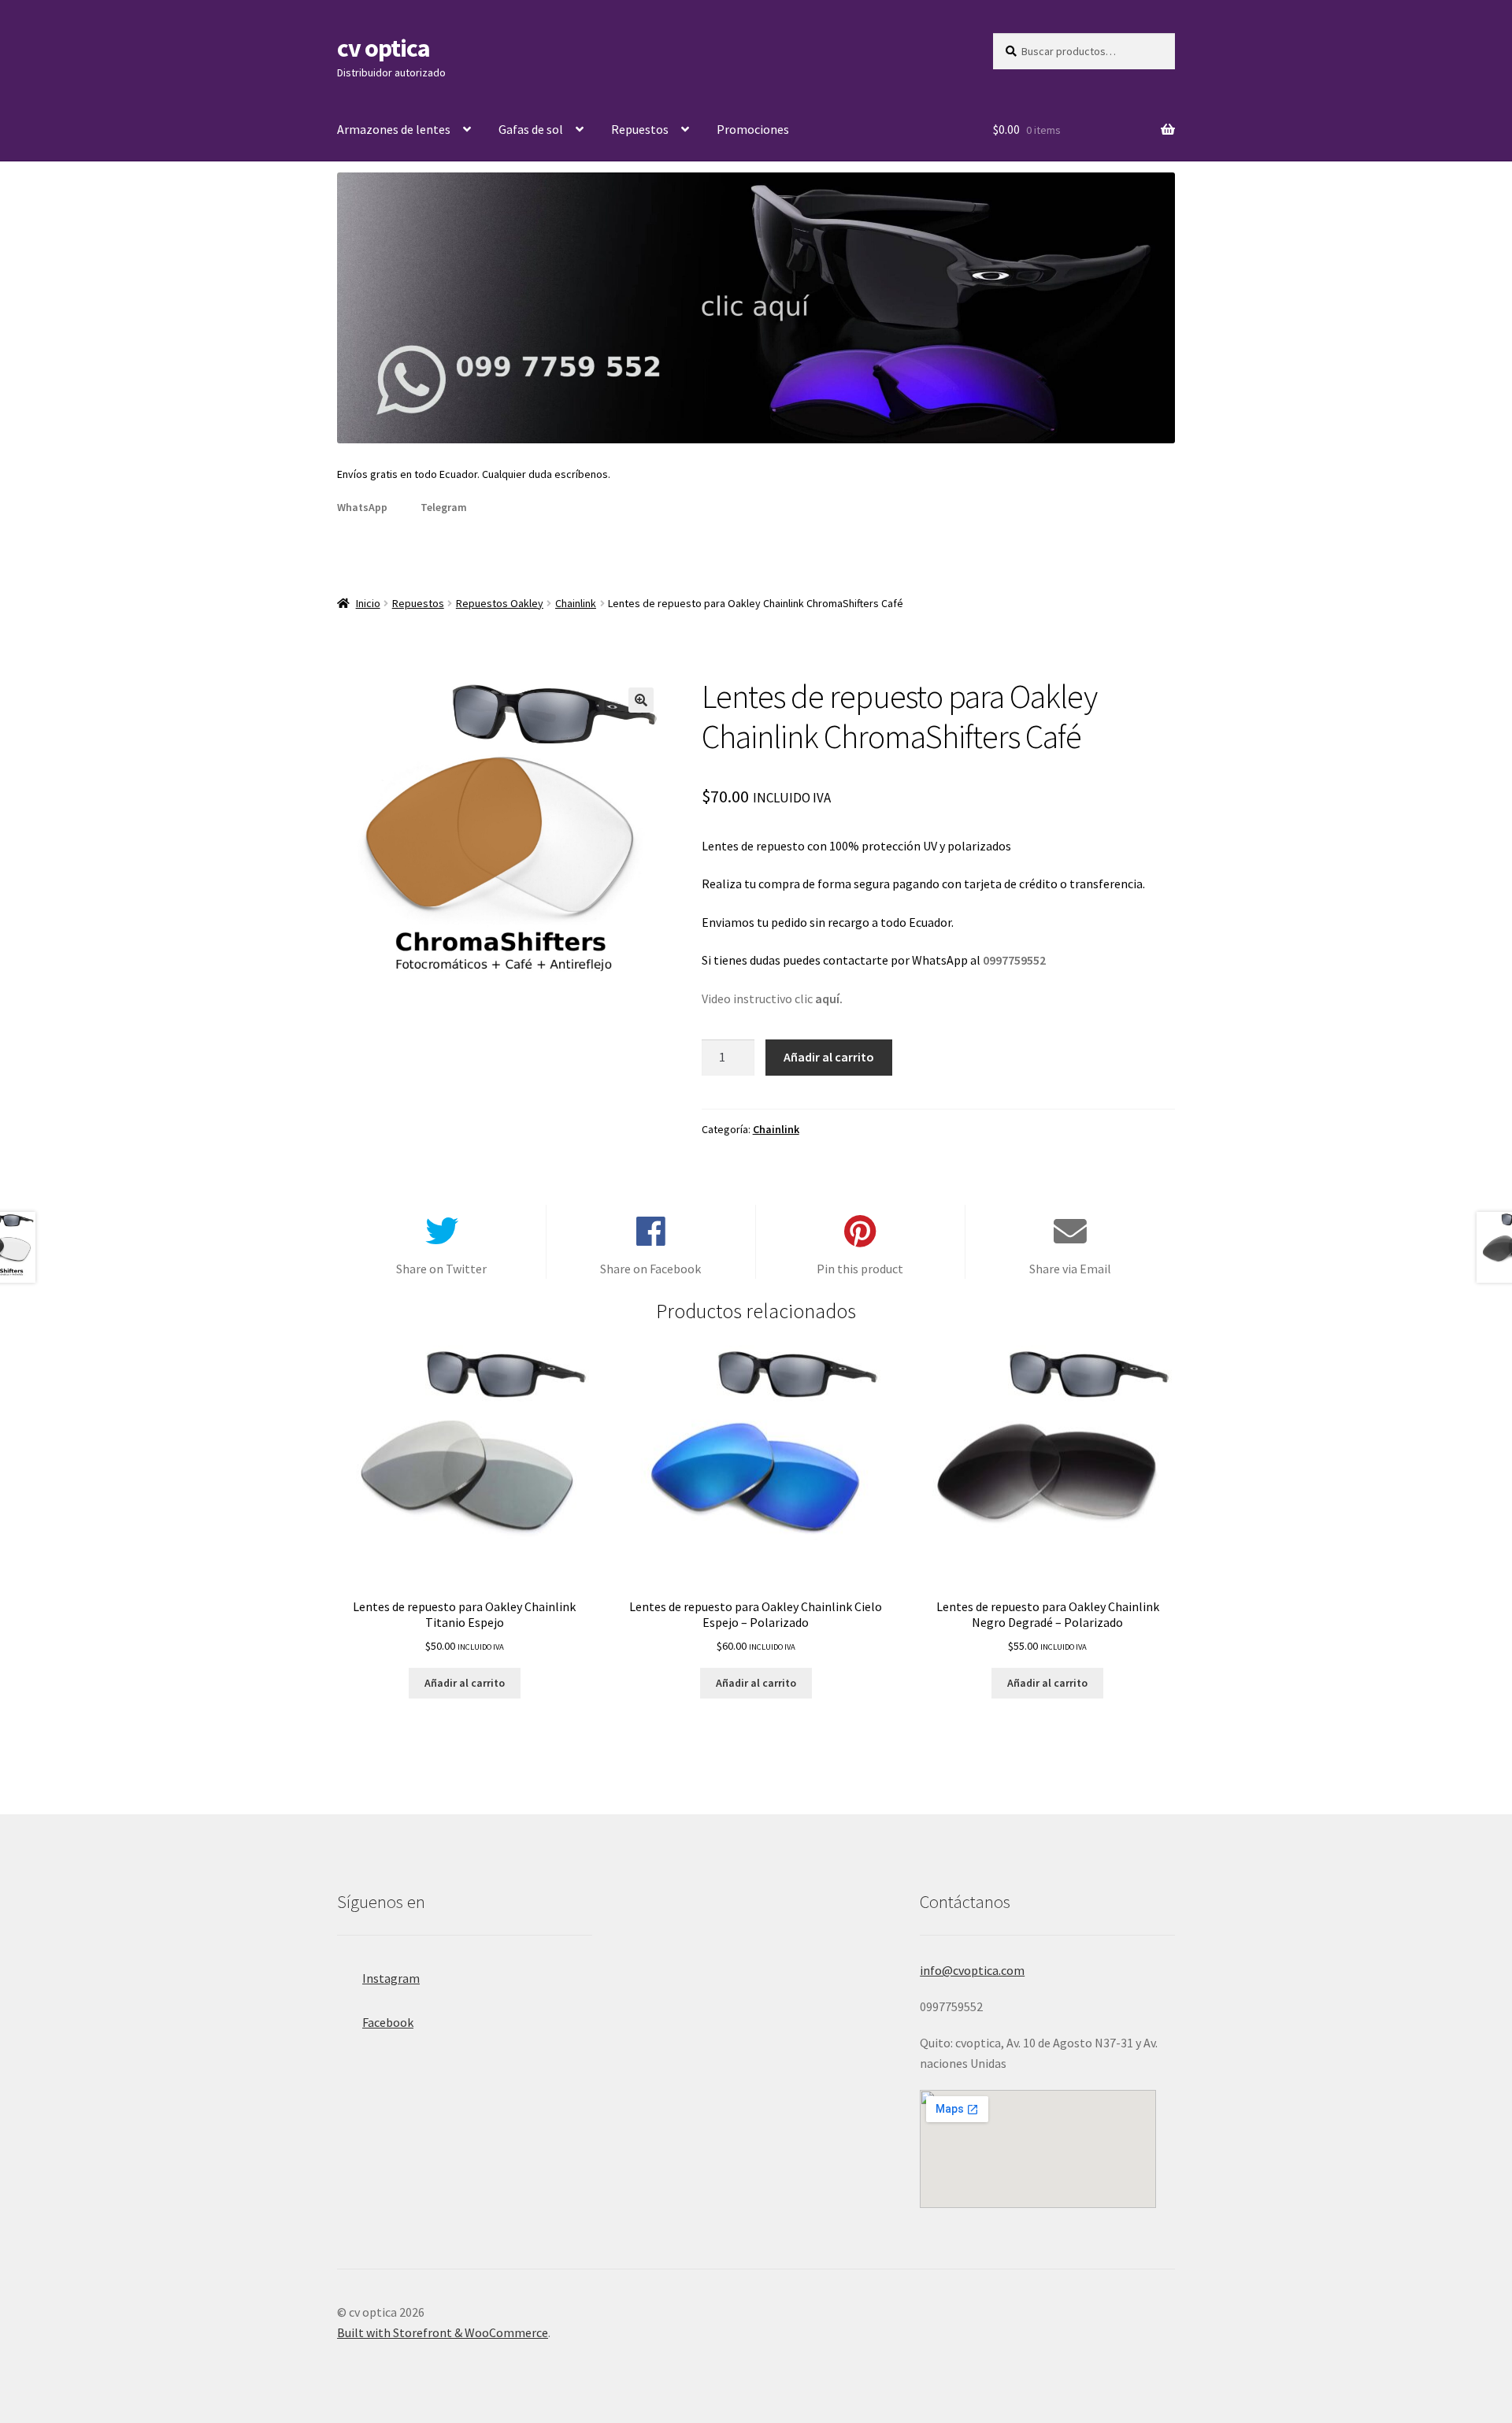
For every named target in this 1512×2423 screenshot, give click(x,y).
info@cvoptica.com (972, 1970)
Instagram (391, 1978)
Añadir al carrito (829, 1057)
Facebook (388, 2022)
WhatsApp (362, 507)
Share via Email (1070, 1269)
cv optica (384, 48)
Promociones (753, 129)
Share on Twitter (441, 1269)
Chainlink (576, 603)
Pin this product (860, 1269)
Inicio (368, 603)
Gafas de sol (531, 129)
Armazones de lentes (394, 129)
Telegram (444, 507)
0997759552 (1014, 960)
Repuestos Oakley (500, 603)
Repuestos (640, 129)
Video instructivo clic (772, 998)
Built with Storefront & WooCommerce (443, 2332)
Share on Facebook (650, 1269)
